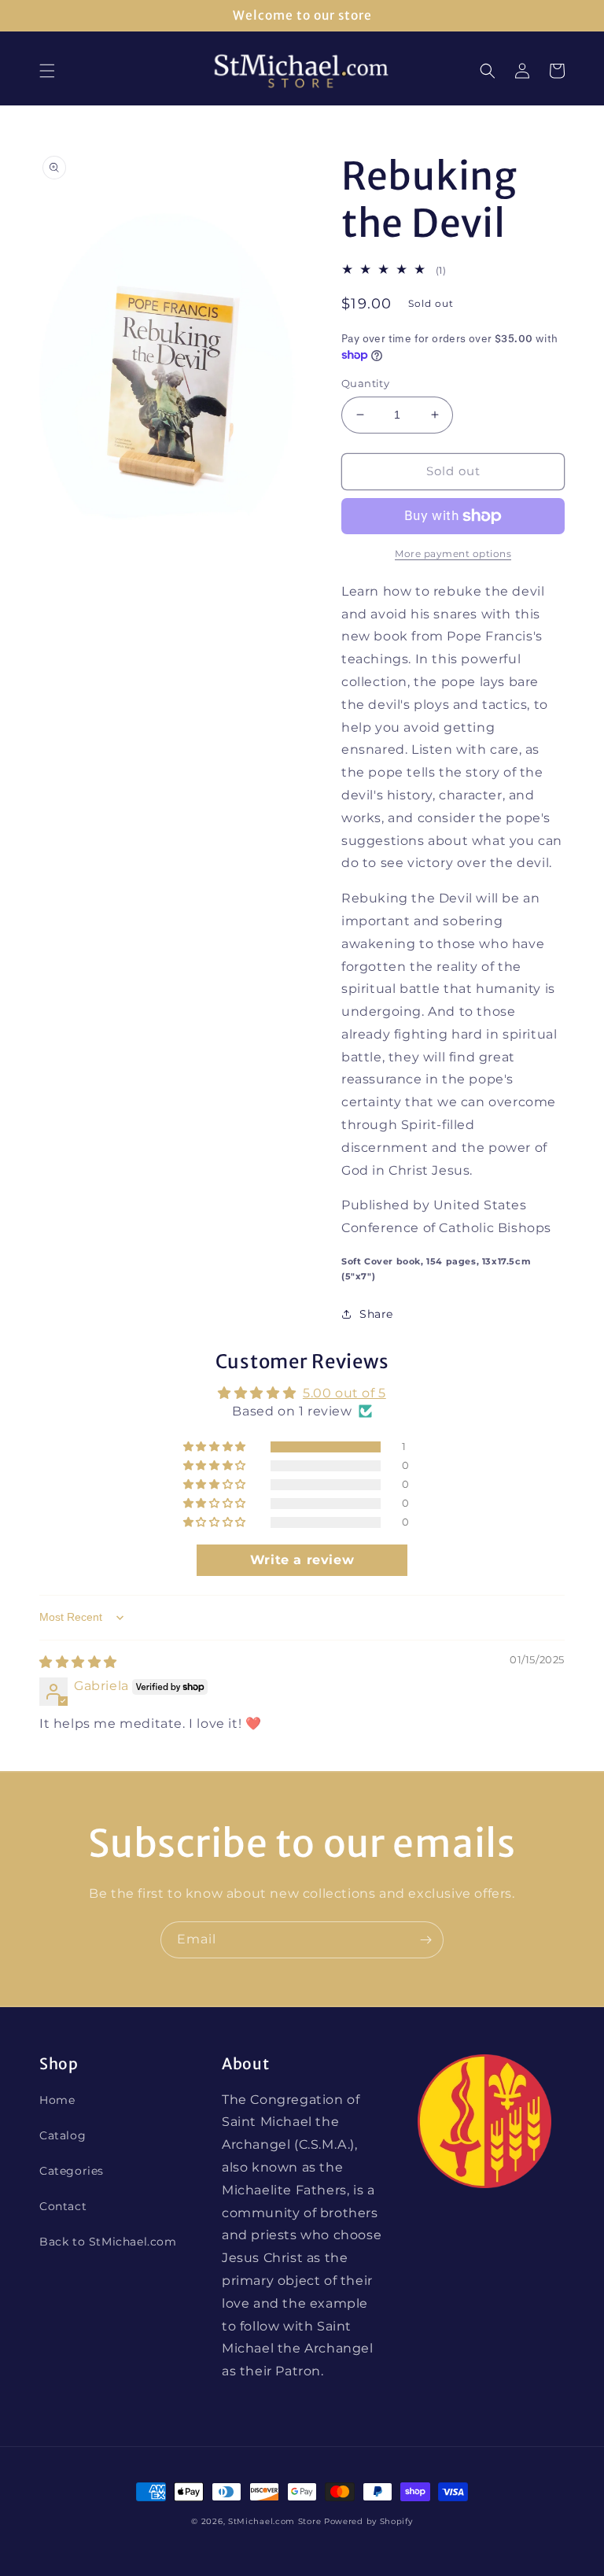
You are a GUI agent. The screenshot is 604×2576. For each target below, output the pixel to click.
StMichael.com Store (274, 2521)
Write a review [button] (302, 1560)
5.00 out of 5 (344, 1393)
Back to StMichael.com (108, 2242)
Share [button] (376, 1314)
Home (57, 2100)
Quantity (365, 383)
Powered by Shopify (368, 2521)
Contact (63, 2206)
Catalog (63, 2135)
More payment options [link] (453, 554)
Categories (72, 2171)
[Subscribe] (425, 1940)
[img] (78, 1662)
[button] (47, 71)
